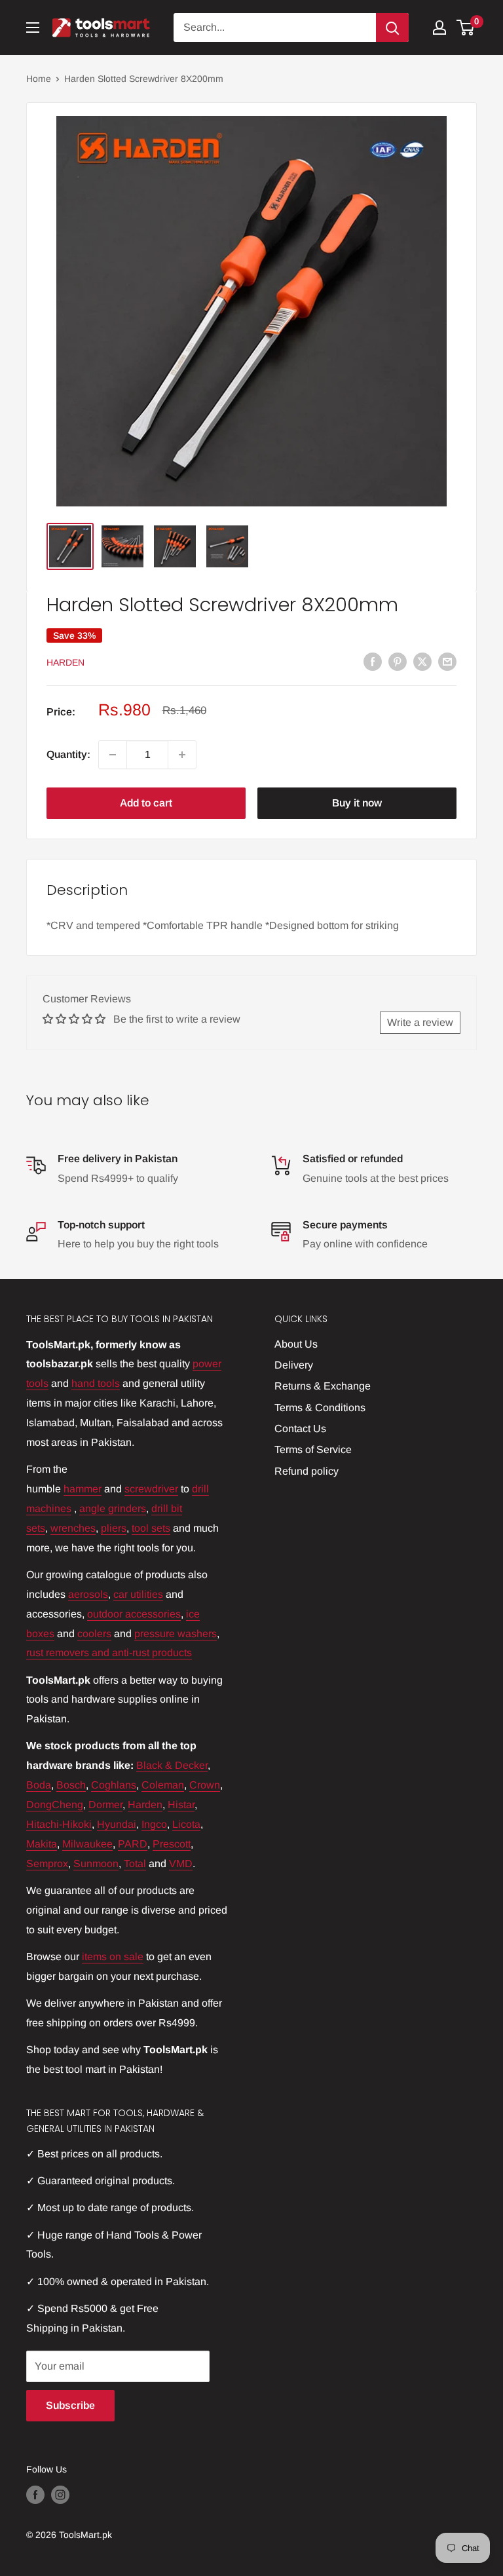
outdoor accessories (134, 1614)
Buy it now (357, 803)
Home (39, 79)
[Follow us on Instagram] (60, 2495)
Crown (205, 1785)
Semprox (47, 1864)
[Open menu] (33, 28)
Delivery (294, 1365)
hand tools (96, 1383)
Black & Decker (172, 1765)
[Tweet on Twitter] (422, 661)
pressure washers (176, 1634)
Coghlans (114, 1785)
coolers (94, 1634)
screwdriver (151, 1489)
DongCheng (55, 1805)
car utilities (138, 1594)
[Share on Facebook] (373, 661)
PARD (133, 1844)
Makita (42, 1844)
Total (135, 1864)
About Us (296, 1344)
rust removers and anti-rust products (109, 1653)
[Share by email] (447, 661)
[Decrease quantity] (113, 755)
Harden (65, 662)
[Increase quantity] (182, 755)
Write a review (420, 1022)
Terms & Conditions (320, 1408)
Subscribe (70, 2405)
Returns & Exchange (323, 1386)
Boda (39, 1785)
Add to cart (146, 803)
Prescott (172, 1844)
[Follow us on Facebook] (35, 2495)
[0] (466, 28)
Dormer (105, 1805)
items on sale (113, 1957)
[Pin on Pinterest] (398, 661)
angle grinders (113, 1508)
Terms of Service (313, 1449)
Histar (181, 1805)
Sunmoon (96, 1864)
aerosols (88, 1594)
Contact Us (300, 1429)
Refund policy (307, 1471)
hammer (83, 1489)
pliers (114, 1528)
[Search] (392, 28)
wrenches (73, 1528)
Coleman (163, 1785)
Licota (186, 1824)
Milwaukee (87, 1844)
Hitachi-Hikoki (59, 1824)
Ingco (154, 1824)
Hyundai (117, 1824)
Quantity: (68, 754)
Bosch (71, 1785)
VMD (181, 1864)
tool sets (151, 1528)
